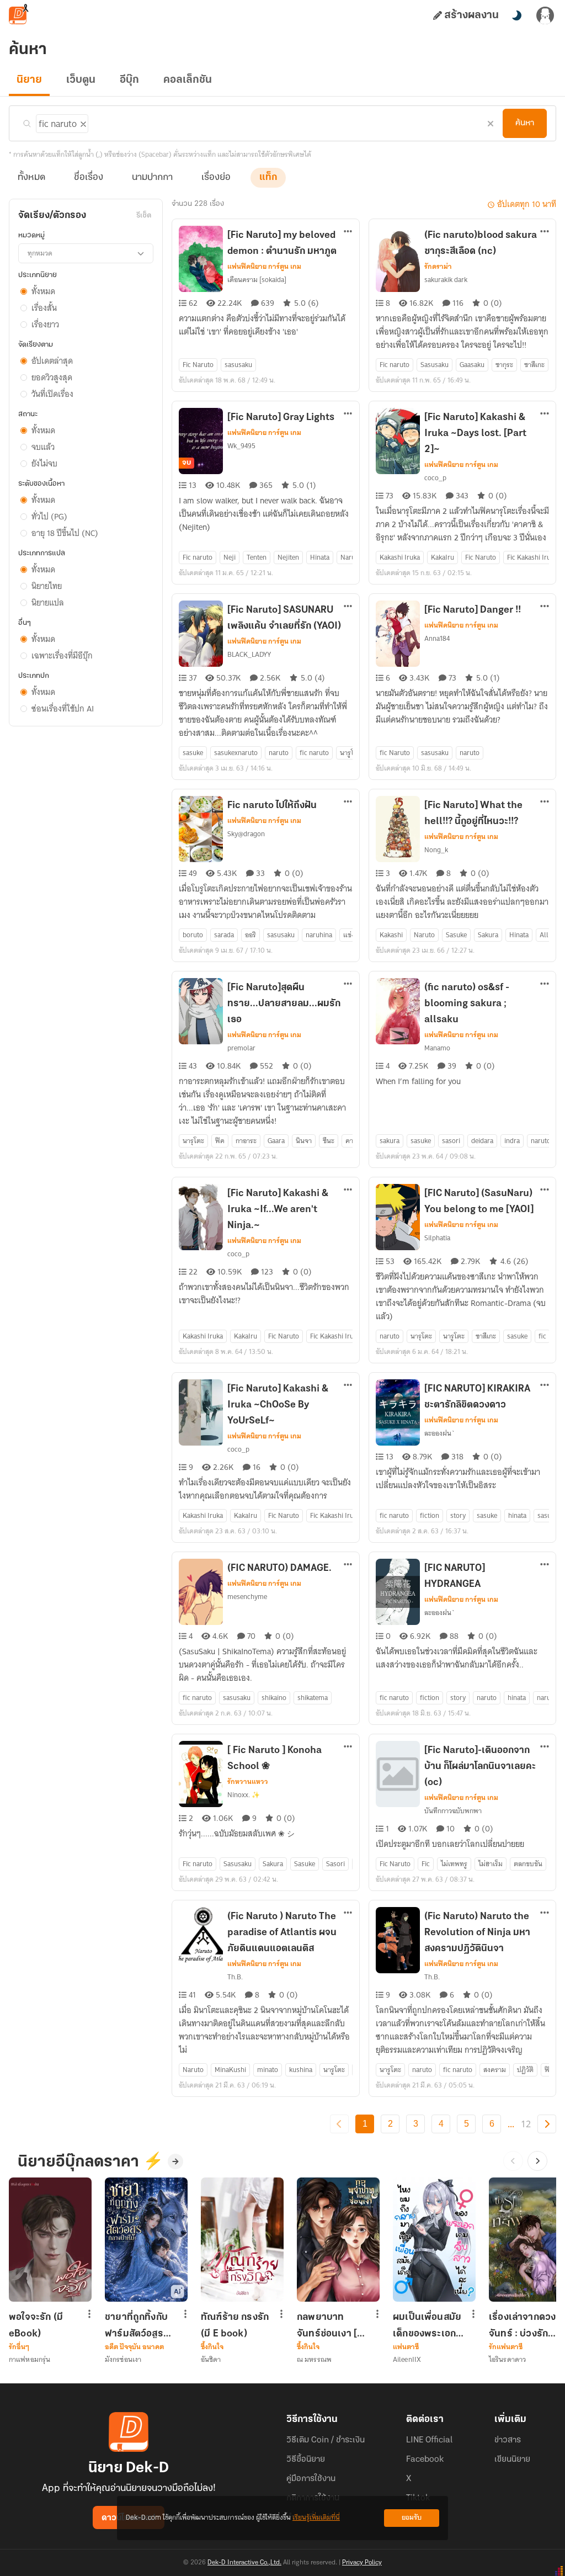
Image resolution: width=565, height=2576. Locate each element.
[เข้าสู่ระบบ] (545, 15)
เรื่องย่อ (216, 178)
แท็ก (268, 178)
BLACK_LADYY (249, 654)
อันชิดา (211, 2359)
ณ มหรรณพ (314, 2359)
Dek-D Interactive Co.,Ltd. (244, 2563)
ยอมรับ (412, 2518)
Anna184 (437, 638)
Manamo (437, 1048)
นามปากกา (152, 178)
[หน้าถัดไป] (547, 2124)
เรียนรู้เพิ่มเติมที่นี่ (316, 2518)
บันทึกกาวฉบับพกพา (453, 1811)
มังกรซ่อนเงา (123, 2359)
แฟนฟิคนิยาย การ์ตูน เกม (264, 267)
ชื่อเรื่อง (89, 178)
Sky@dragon (246, 834)
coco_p (435, 478)
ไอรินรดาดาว (507, 2359)
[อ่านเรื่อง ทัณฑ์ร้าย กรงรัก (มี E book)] (242, 2240)
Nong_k (436, 850)
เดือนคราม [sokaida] (257, 280)
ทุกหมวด (40, 253)
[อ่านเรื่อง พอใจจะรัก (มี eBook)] (50, 2240)
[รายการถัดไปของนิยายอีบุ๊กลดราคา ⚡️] (537, 2161)
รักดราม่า (438, 267)
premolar (241, 1048)
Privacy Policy (362, 2563)
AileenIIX (407, 2359)
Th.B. (235, 1977)
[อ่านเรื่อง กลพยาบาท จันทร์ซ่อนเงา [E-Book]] (338, 2240)
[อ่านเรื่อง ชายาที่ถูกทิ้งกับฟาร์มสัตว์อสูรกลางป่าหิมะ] (146, 2240)
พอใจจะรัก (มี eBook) (36, 2325)
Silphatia (437, 1238)
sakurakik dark (446, 280)
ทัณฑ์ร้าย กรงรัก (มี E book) (235, 2325)
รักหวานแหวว (248, 1782)
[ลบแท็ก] (82, 122)
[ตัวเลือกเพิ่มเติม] (348, 232)
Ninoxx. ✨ (244, 1795)
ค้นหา (525, 123)
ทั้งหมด (31, 178)
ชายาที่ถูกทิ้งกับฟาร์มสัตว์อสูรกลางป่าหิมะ (136, 2325)
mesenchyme (247, 1597)
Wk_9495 (241, 446)
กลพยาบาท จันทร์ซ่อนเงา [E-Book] (332, 2325)
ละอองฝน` (440, 1433)
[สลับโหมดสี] (516, 15)
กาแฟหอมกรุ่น (30, 2359)
